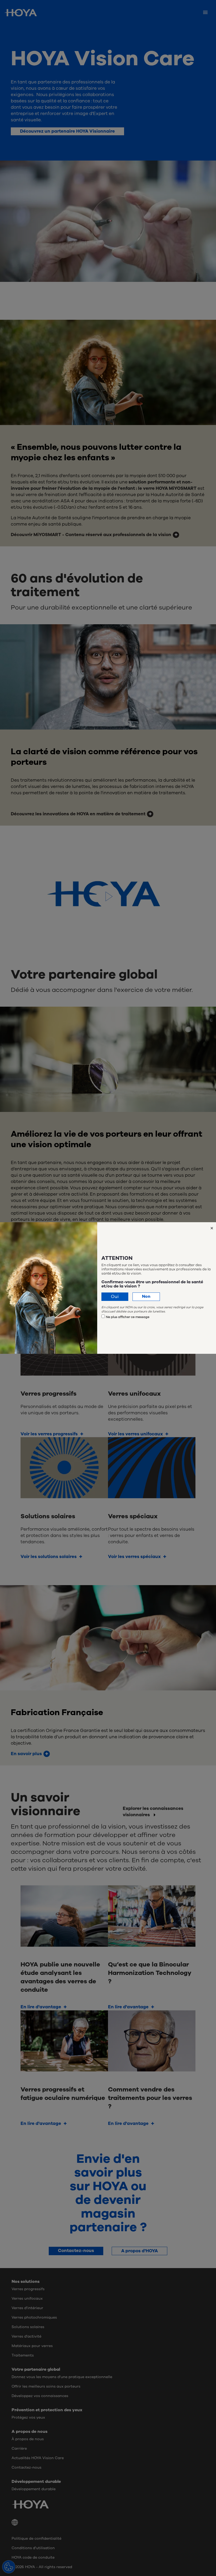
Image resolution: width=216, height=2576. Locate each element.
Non (146, 1296)
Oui (115, 1297)
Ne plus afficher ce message (128, 1317)
